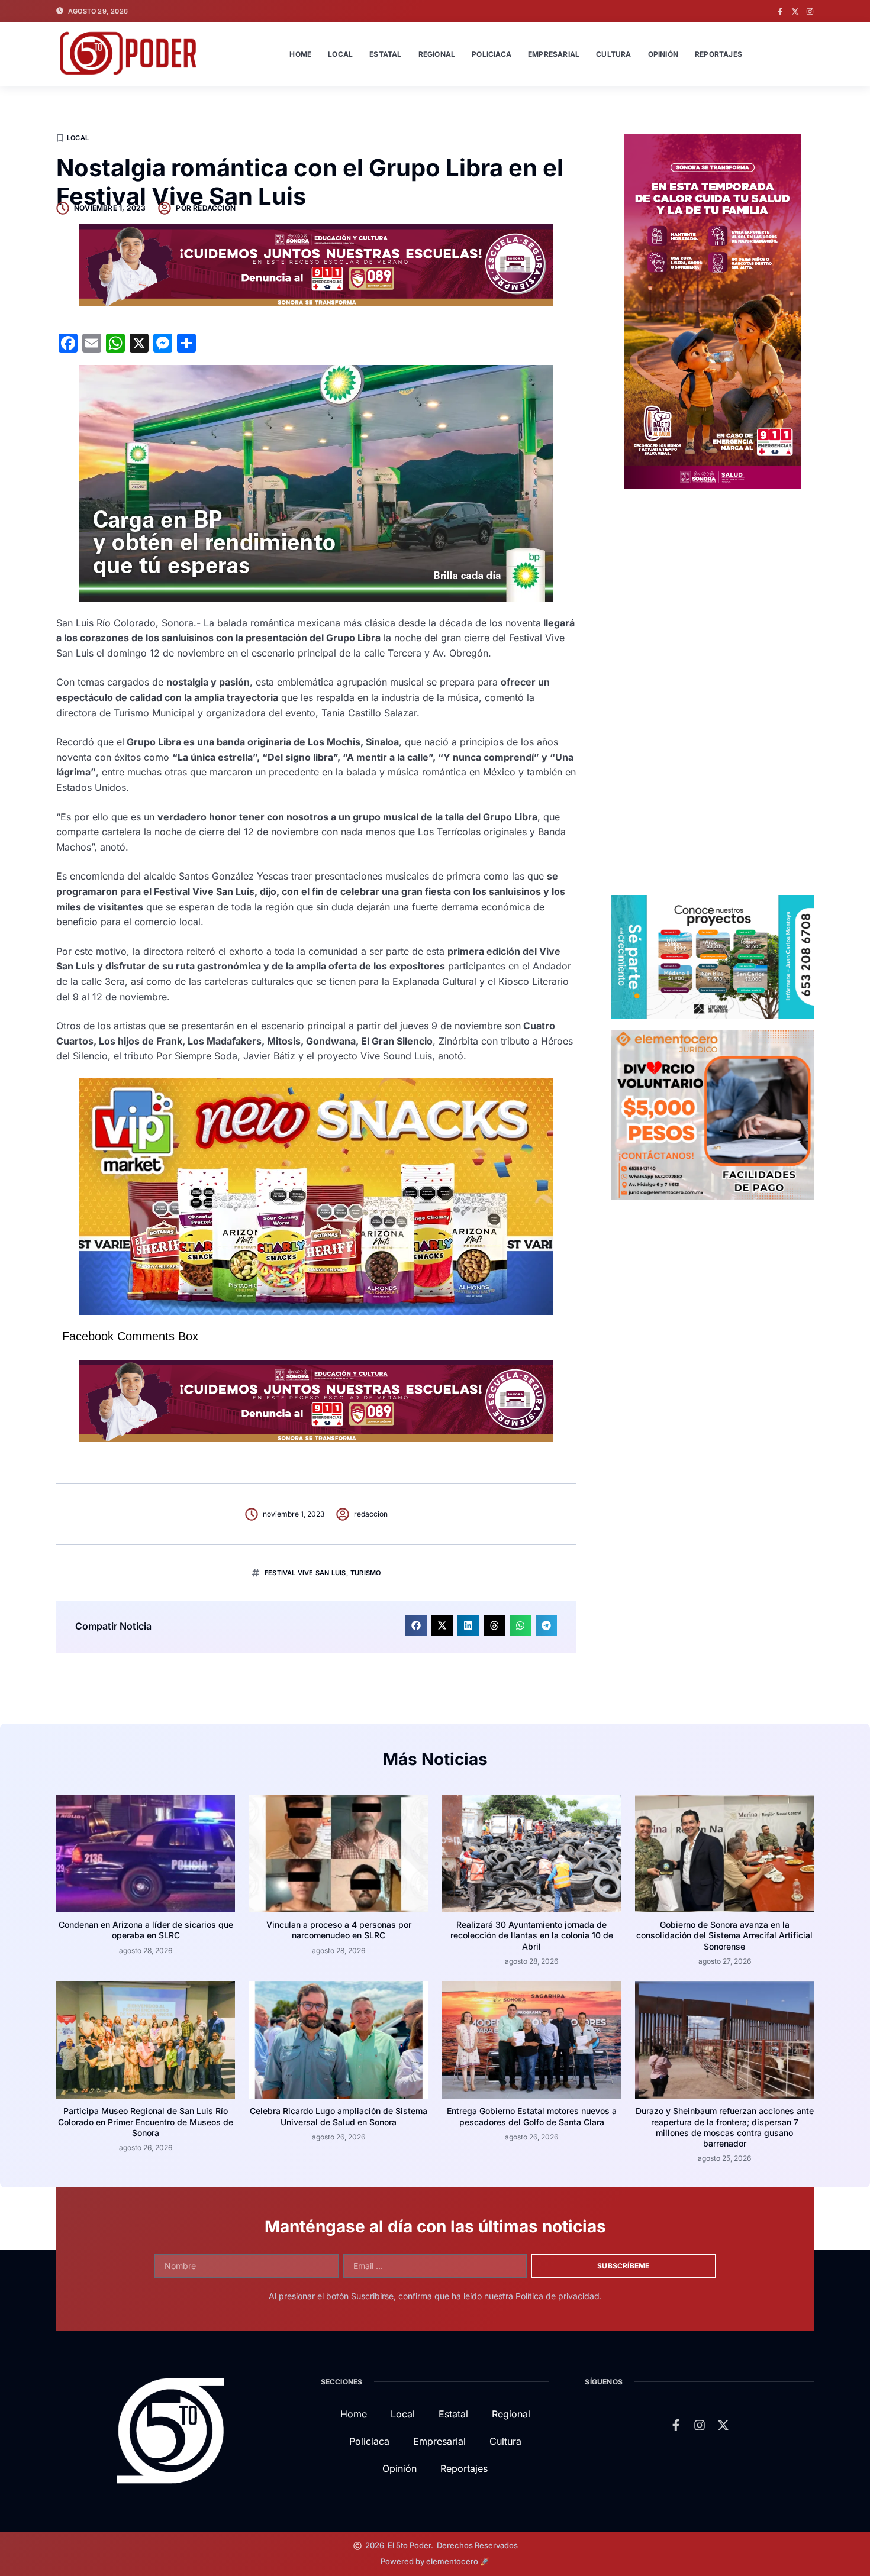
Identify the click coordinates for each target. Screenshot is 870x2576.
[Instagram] (810, 12)
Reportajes (718, 54)
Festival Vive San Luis (305, 1573)
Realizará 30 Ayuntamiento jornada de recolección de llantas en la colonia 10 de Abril (532, 1935)
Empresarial (554, 54)
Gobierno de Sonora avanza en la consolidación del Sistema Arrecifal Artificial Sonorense (724, 1935)
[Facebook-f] (780, 12)
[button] (416, 1625)
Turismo (365, 1573)
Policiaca (492, 54)
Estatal (385, 54)
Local (340, 54)
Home (300, 54)
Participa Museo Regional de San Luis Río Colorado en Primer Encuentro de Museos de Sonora (146, 2121)
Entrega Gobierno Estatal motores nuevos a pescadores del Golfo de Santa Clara (532, 2116)
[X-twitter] (795, 12)
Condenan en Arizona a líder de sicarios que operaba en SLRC (146, 1930)
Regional (437, 54)
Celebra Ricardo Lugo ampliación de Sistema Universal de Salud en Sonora (339, 2116)
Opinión (663, 54)
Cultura (613, 54)
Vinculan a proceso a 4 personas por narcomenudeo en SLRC (339, 1930)
